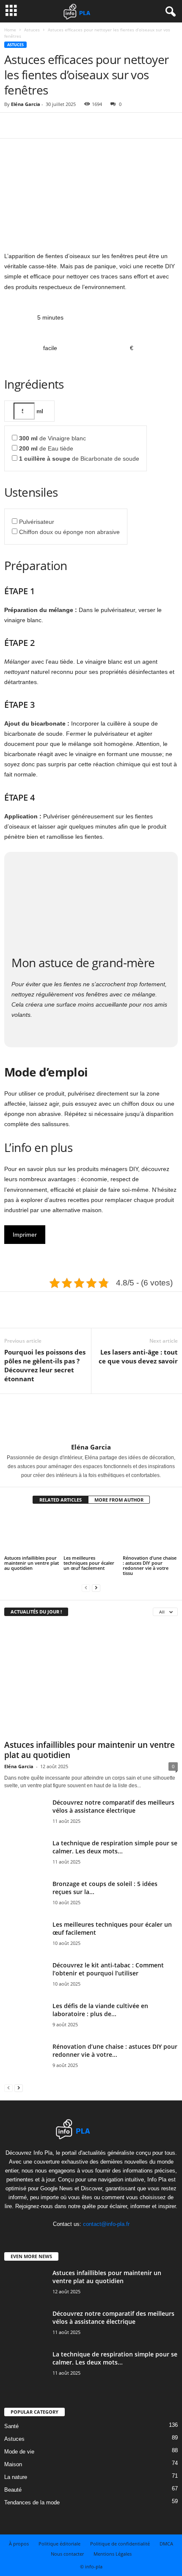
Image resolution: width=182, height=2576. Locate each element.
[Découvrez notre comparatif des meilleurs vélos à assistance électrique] (25, 1825)
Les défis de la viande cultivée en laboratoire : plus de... (100, 2010)
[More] (91, 125)
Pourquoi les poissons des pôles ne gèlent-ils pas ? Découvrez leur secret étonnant (45, 1365)
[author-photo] (91, 1419)
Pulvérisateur (37, 522)
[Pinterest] (52, 125)
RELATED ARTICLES (61, 1500)
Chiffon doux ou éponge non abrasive (69, 532)
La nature (16, 2477)
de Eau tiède (46, 448)
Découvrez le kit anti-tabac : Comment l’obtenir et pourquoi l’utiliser (108, 1969)
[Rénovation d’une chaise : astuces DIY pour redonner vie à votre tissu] (150, 1533)
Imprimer (25, 1235)
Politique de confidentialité (120, 2544)
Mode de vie (19, 2452)
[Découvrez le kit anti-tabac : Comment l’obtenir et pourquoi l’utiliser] (25, 1983)
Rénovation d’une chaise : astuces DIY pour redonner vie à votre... (115, 2050)
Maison (13, 2464)
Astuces (32, 30)
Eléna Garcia (26, 104)
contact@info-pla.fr (106, 2224)
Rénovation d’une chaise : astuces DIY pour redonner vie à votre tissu (150, 1565)
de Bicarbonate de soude (79, 459)
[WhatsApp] (71, 125)
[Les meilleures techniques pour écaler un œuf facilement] (91, 1533)
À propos (19, 2544)
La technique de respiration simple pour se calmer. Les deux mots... (115, 1847)
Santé (11, 2426)
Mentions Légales (113, 2554)
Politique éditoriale (59, 2544)
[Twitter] (32, 125)
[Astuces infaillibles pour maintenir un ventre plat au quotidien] (32, 1533)
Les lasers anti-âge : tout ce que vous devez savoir (138, 1356)
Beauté (13, 2490)
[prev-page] (86, 1587)
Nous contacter (67, 2554)
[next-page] (96, 1587)
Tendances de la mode (32, 2502)
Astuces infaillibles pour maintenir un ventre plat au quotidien (32, 1563)
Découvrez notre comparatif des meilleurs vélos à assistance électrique (113, 1806)
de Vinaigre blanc (52, 438)
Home (10, 30)
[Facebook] (13, 125)
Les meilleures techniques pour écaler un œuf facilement (89, 1563)
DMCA (166, 2544)
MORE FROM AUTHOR (119, 1500)
